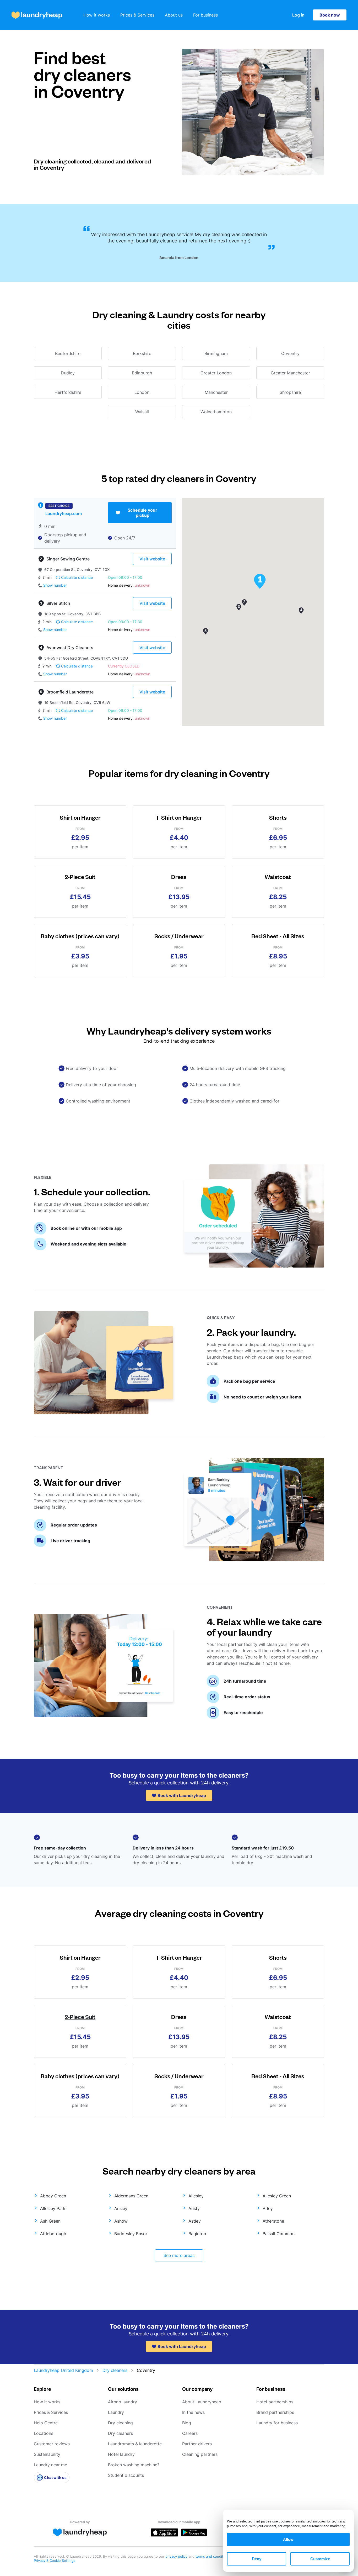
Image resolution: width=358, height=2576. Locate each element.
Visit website (152, 559)
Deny (257, 2559)
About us (174, 15)
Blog (187, 2423)
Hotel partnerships (275, 2402)
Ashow (121, 2221)
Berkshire (142, 353)
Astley (195, 2221)
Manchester (216, 392)
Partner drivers (197, 2444)
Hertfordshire (68, 392)
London (142, 392)
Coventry (290, 353)
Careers (190, 2433)
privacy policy (177, 2556)
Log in (298, 15)
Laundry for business (277, 2423)
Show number (55, 585)
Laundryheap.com (64, 513)
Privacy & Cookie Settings (55, 2561)
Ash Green (50, 2221)
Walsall (142, 412)
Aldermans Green (131, 2196)
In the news (193, 2412)
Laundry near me (50, 2465)
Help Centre (46, 2423)
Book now (330, 15)
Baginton (197, 2234)
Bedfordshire (68, 353)
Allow (288, 2539)
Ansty (194, 2208)
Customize (320, 2559)
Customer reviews (52, 2444)
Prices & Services (137, 15)
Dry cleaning (120, 2423)
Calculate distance (77, 577)
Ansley (121, 2208)
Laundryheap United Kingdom (63, 2370)
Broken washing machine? (134, 2465)
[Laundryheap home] (37, 15)
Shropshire (290, 392)
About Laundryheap (202, 2402)
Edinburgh (142, 373)
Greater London (216, 373)
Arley (268, 2208)
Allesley (196, 2196)
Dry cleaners (115, 2370)
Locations (44, 2433)
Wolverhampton (216, 412)
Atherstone (273, 2221)
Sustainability (47, 2454)
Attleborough (53, 2234)
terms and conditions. (213, 2556)
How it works (97, 15)
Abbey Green (53, 2196)
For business (205, 15)
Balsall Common (279, 2234)
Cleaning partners (200, 2454)
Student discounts (126, 2475)
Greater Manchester (290, 373)
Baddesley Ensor (131, 2234)
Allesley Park (53, 2208)
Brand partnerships (275, 2412)
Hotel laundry (121, 2454)
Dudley (68, 373)
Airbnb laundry (123, 2402)
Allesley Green (277, 2196)
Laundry (116, 2412)
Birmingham (216, 353)
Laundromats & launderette (135, 2444)
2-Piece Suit (80, 2016)
